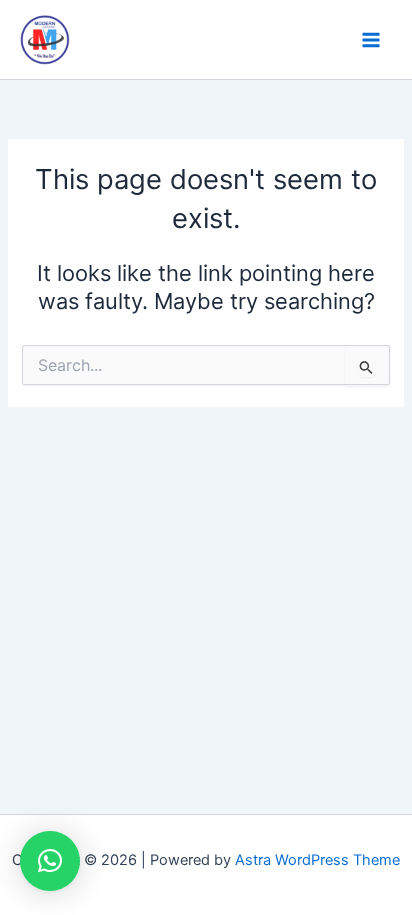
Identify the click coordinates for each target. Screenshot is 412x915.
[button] (50, 861)
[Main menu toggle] (371, 40)
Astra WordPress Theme (317, 860)
